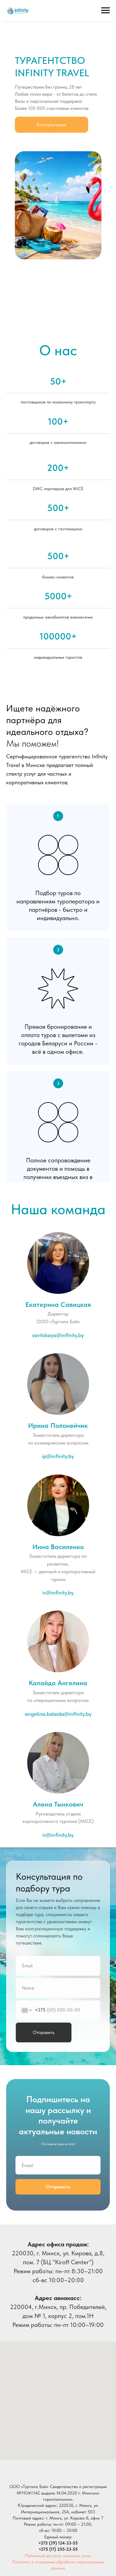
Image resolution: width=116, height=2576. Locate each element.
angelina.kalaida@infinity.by (58, 1714)
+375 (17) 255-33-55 (58, 2549)
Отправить (44, 2032)
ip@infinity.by (58, 1456)
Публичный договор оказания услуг (58, 2556)
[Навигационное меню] (105, 10)
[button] (52, 125)
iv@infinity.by (58, 1835)
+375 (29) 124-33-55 (58, 2543)
